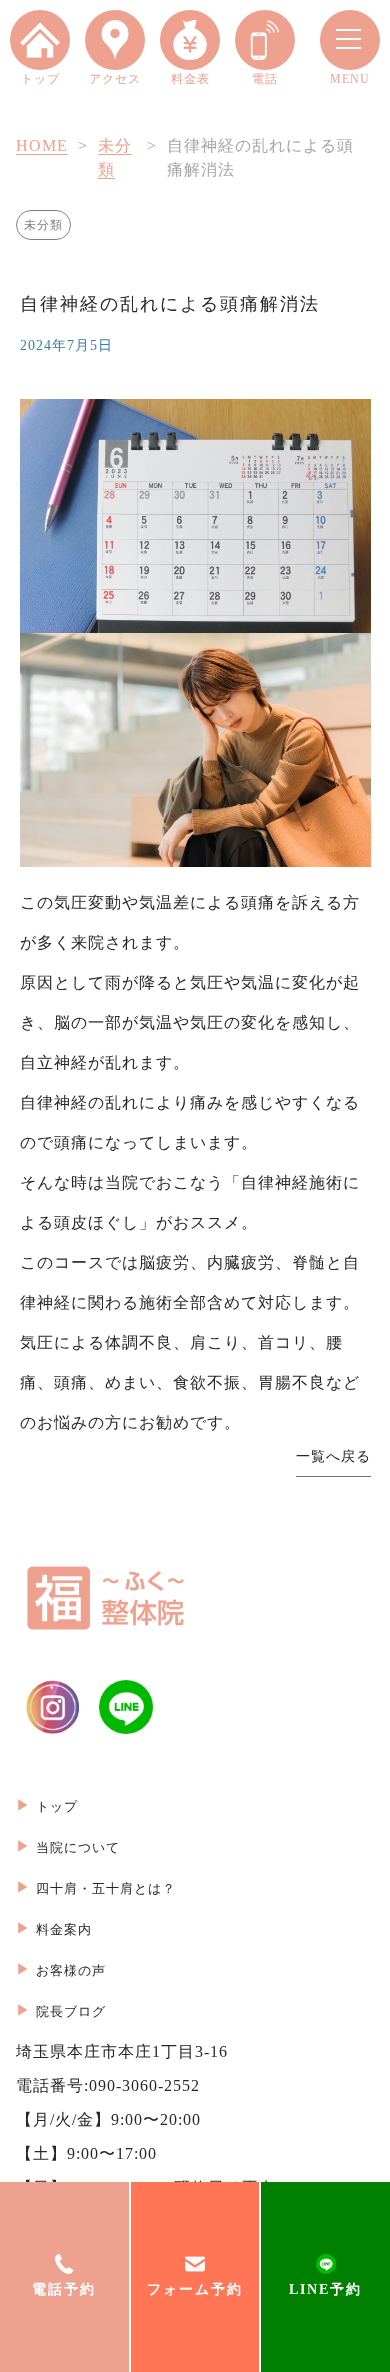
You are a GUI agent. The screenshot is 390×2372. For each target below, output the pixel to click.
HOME (42, 145)
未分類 (43, 225)
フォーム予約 (195, 2289)
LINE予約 (325, 2289)
